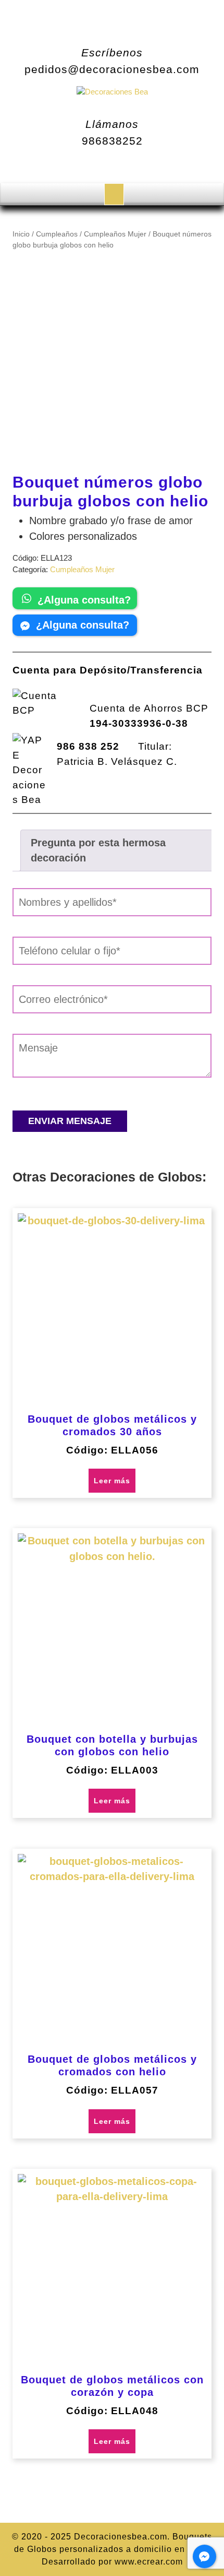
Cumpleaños (57, 234)
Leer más (112, 1481)
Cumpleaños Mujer (115, 234)
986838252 (112, 141)
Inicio (21, 234)
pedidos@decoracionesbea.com (112, 69)
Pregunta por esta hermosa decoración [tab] (98, 850)
